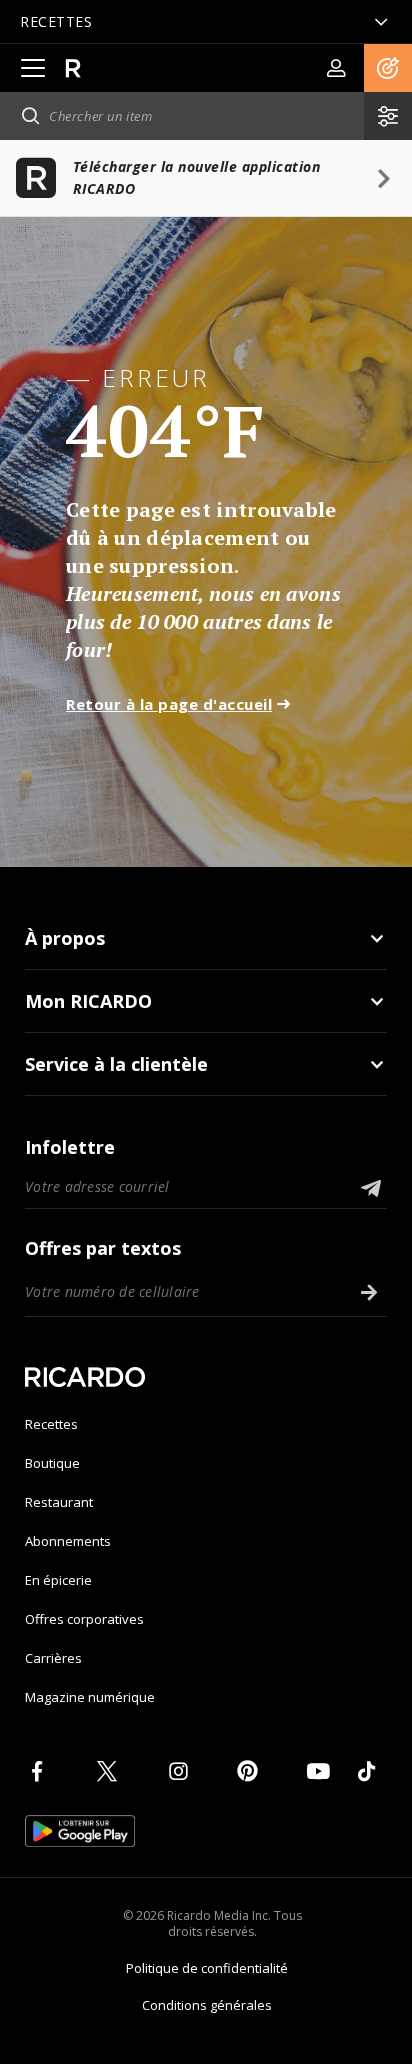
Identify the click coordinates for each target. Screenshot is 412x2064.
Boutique (52, 1463)
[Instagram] (182, 1771)
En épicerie (58, 1580)
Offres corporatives (84, 1619)
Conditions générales (207, 2005)
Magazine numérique (90, 1697)
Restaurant (59, 1502)
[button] (388, 68)
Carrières (53, 1658)
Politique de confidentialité (207, 1968)
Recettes (51, 1424)
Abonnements (68, 1541)
